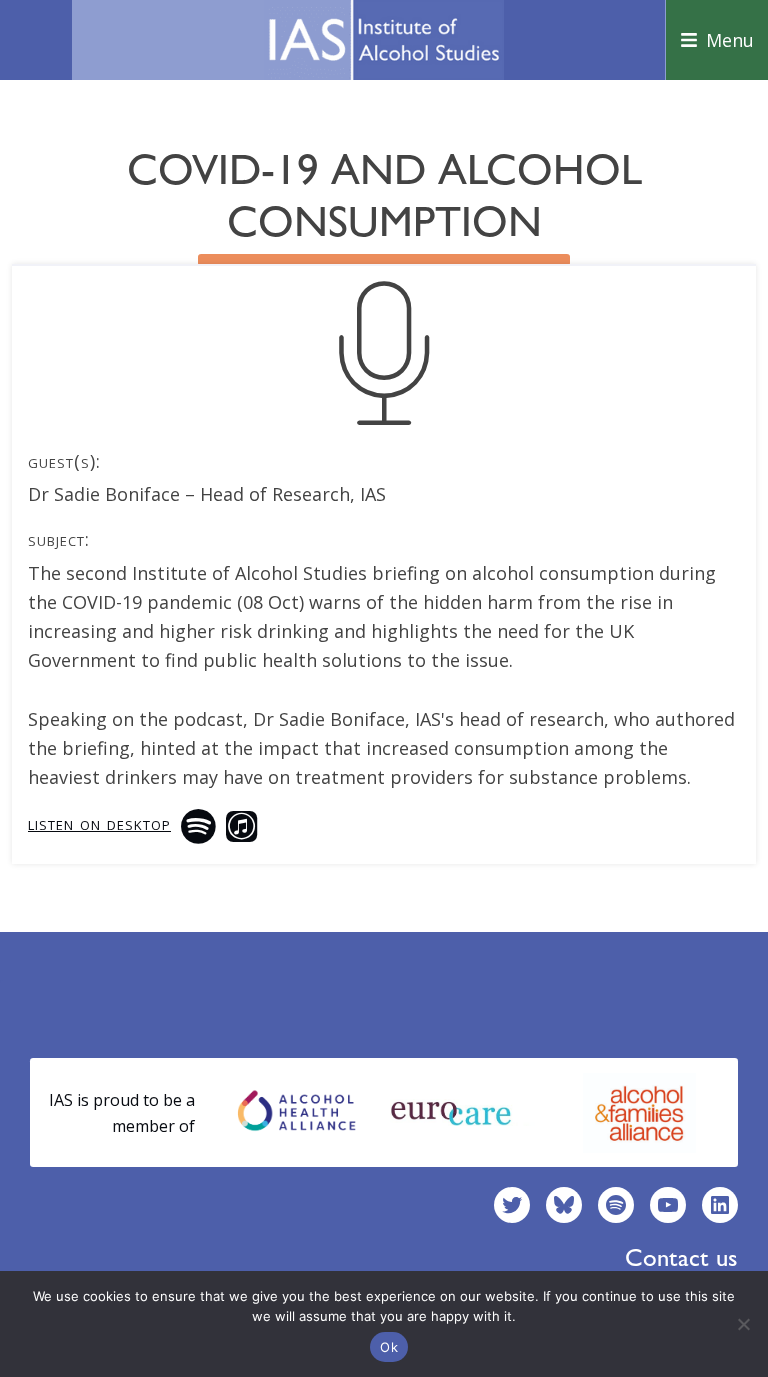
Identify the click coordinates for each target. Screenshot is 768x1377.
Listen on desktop (99, 823)
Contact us (681, 1257)
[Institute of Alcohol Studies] (384, 40)
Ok (389, 1347)
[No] (743, 1324)
